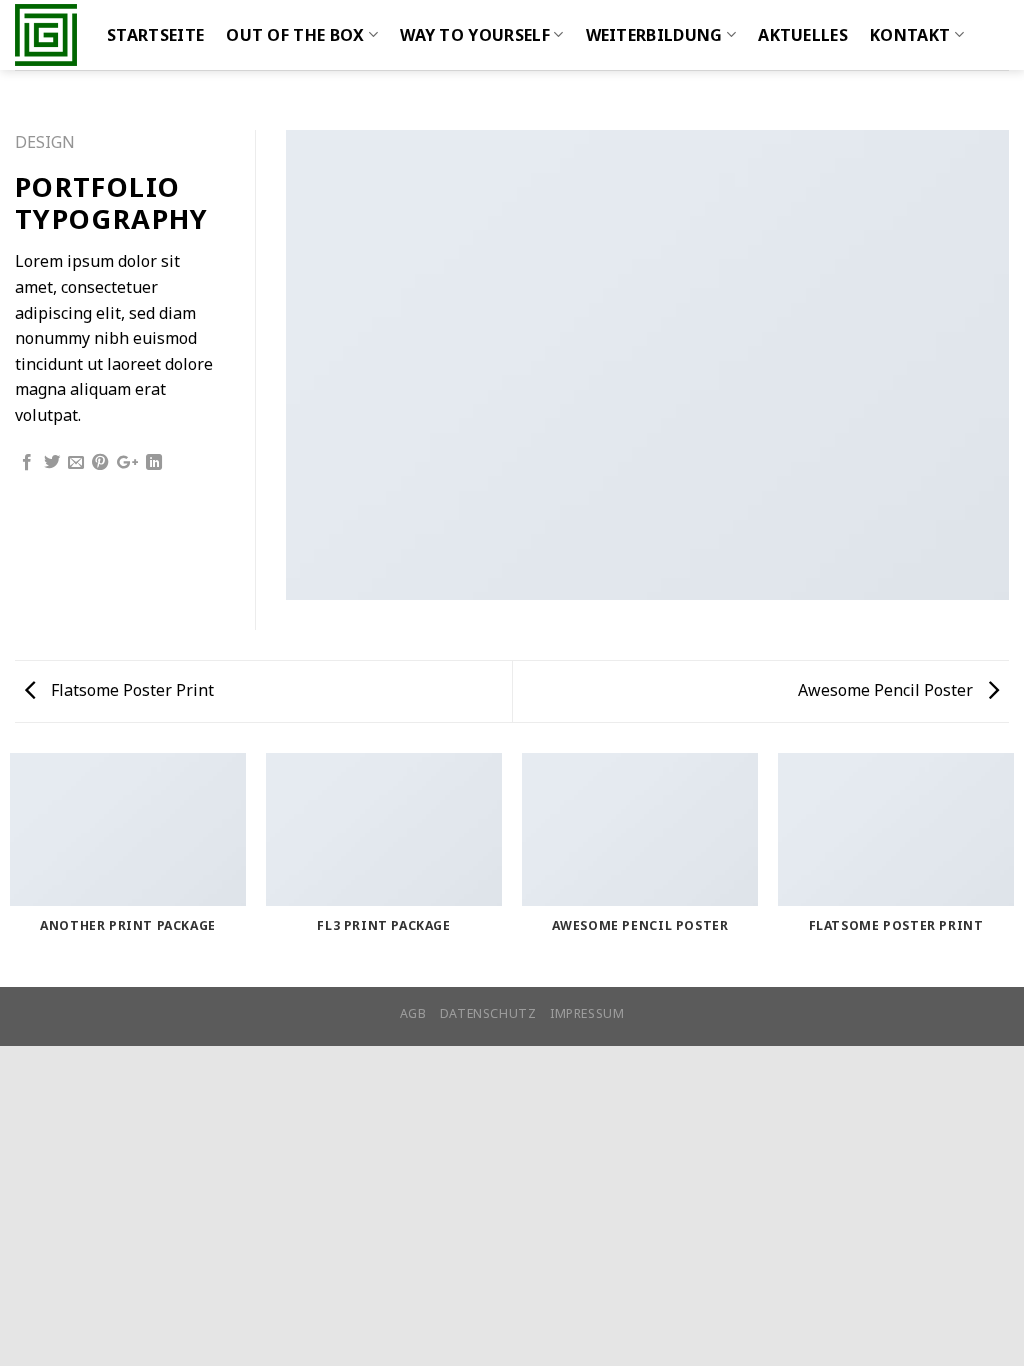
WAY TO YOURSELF (475, 35)
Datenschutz (488, 1013)
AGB (413, 1013)
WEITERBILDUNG (654, 35)
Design (45, 142)
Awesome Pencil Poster (887, 690)
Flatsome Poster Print (130, 690)
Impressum (587, 1013)
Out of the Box (295, 35)
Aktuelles (803, 35)
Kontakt (910, 35)
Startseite (155, 35)
